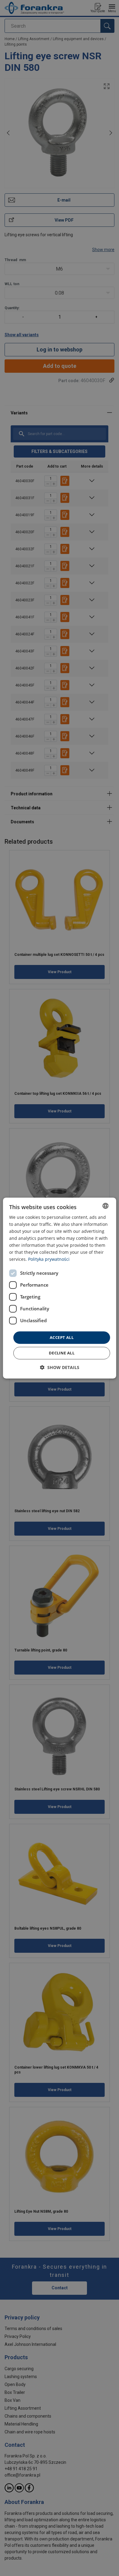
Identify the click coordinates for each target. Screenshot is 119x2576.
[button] (60, 1367)
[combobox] (105, 1206)
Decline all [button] (62, 1353)
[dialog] (60, 1288)
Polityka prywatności (49, 1259)
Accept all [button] (62, 1337)
